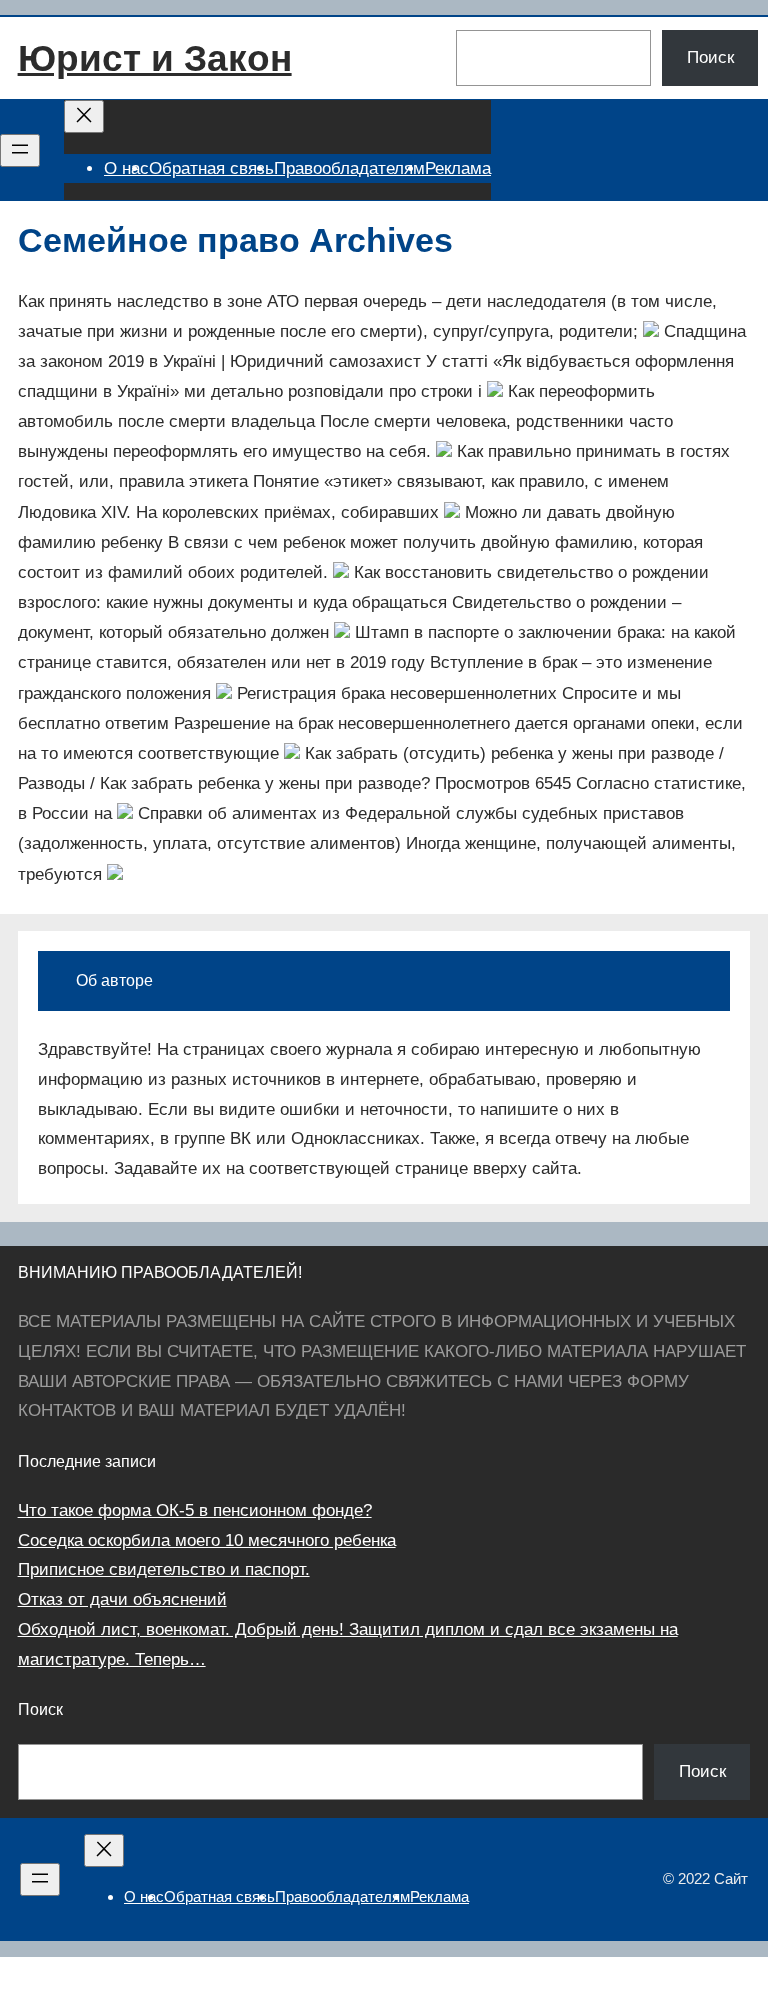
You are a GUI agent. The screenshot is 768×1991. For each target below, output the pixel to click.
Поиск (710, 57)
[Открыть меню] (20, 150)
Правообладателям (349, 168)
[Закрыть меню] (84, 116)
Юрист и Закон (155, 58)
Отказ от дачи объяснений (122, 1599)
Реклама (458, 168)
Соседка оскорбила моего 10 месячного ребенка (207, 1540)
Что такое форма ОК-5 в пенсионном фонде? (195, 1510)
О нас (126, 168)
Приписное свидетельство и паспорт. (164, 1569)
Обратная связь (211, 168)
